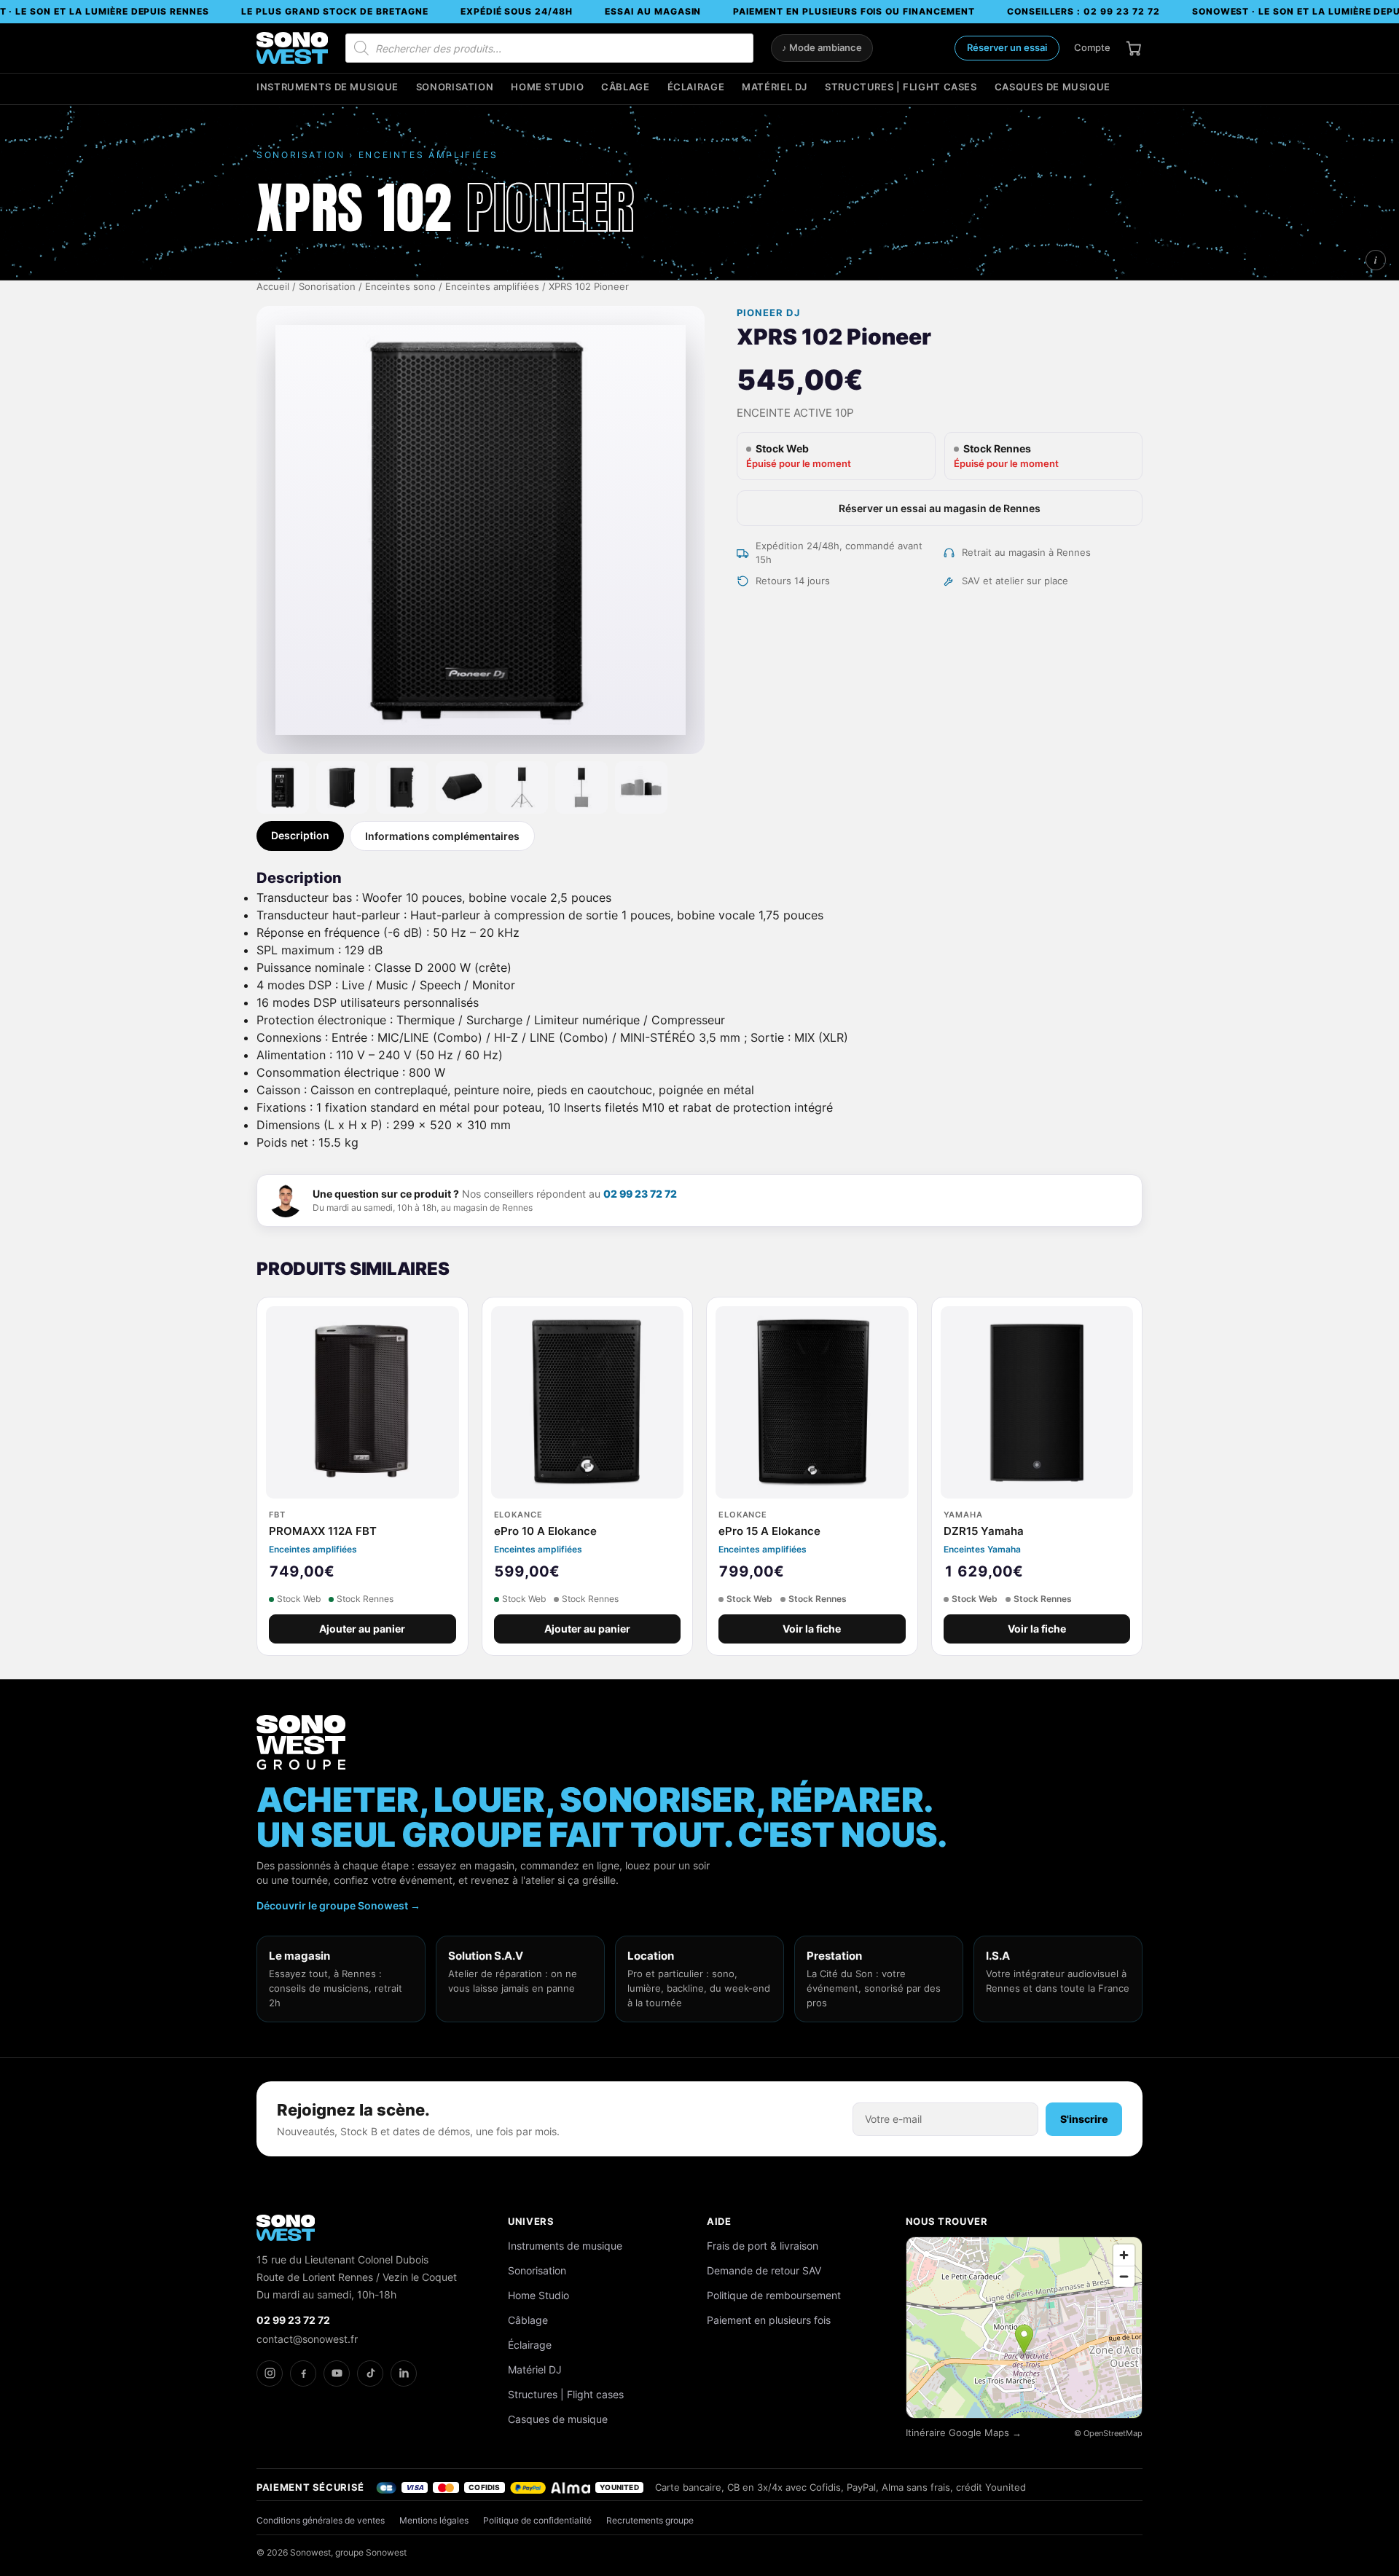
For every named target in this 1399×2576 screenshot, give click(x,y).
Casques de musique (1053, 87)
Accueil (273, 287)
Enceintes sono (400, 287)
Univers (531, 2221)
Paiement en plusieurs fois (769, 2320)
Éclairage (696, 87)
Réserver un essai (1007, 47)
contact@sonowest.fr (307, 2339)
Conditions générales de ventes (321, 2520)
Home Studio (547, 87)
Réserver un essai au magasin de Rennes (940, 508)
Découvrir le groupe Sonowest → (338, 1905)
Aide (719, 2221)
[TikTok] (370, 2373)
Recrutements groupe (650, 2520)
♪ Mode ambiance (822, 48)
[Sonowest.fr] (292, 48)
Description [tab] (300, 835)
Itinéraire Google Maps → (964, 2433)
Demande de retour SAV (764, 2270)
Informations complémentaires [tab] (442, 836)
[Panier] (1134, 48)
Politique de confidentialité (537, 2520)
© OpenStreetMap (1108, 2433)
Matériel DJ (775, 87)
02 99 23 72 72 (640, 1194)
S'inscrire (1084, 2119)
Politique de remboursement (774, 2295)
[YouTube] (337, 2373)
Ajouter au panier (362, 1629)
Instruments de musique (328, 87)
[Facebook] (303, 2373)
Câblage (625, 87)
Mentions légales (434, 2520)
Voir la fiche (812, 1629)
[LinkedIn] (404, 2373)
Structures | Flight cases (901, 87)
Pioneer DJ (768, 313)
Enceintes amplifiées (492, 287)
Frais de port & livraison (763, 2246)
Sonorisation (455, 87)
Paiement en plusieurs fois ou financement (854, 11)
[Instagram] (270, 2373)
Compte (1092, 47)
